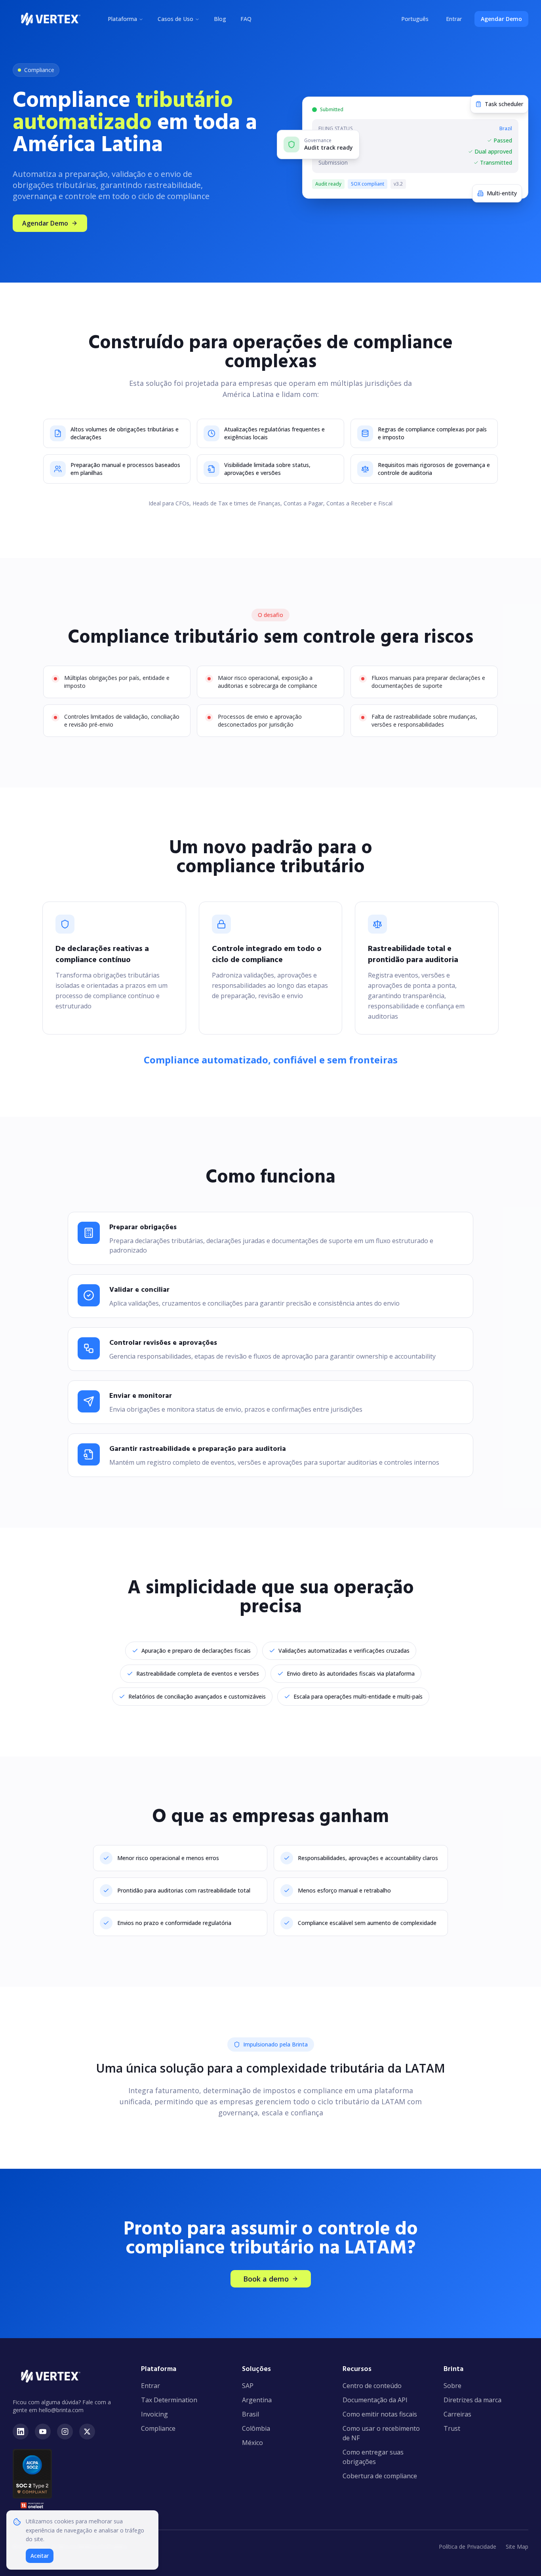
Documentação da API (375, 2400)
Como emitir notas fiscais (380, 2414)
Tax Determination (169, 2400)
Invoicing (154, 2414)
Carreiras (457, 2414)
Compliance (158, 2428)
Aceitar (40, 2556)
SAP (248, 2386)
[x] (87, 2432)
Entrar (454, 19)
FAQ (246, 19)
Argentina (257, 2400)
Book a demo (266, 2279)
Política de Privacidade (468, 2547)
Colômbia (256, 2428)
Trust (452, 2428)
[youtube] (43, 2432)
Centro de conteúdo (372, 2386)
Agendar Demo (501, 19)
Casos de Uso (175, 19)
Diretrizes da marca (472, 2400)
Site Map (517, 2547)
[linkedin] (21, 2432)
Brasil (250, 2414)
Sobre (452, 2386)
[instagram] (65, 2432)
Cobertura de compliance (380, 2476)
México (252, 2443)
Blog (220, 19)
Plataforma (122, 19)
